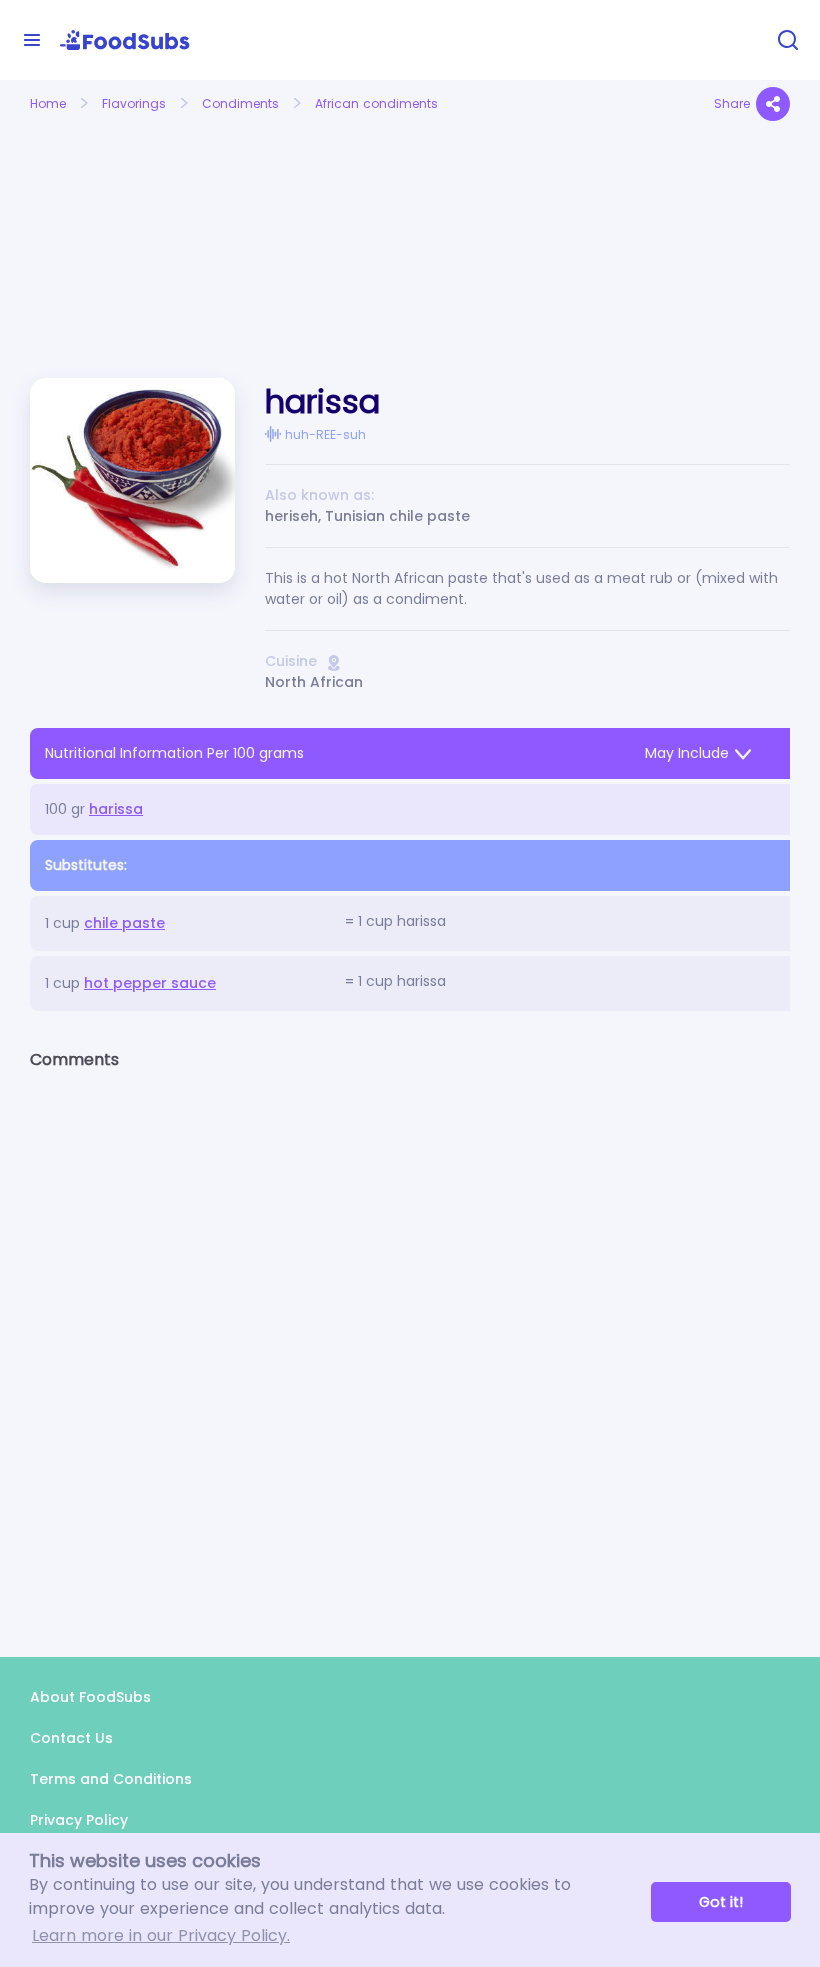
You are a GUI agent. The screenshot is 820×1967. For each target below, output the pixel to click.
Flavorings (134, 103)
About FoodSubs (90, 1697)
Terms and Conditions (111, 1779)
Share (732, 103)
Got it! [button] (721, 1902)
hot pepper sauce (150, 983)
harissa (116, 809)
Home (48, 103)
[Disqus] (410, 1346)
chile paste (124, 923)
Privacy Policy (79, 1820)
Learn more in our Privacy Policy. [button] (161, 1935)
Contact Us (71, 1738)
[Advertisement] (146, 228)
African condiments (376, 103)
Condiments (240, 103)
